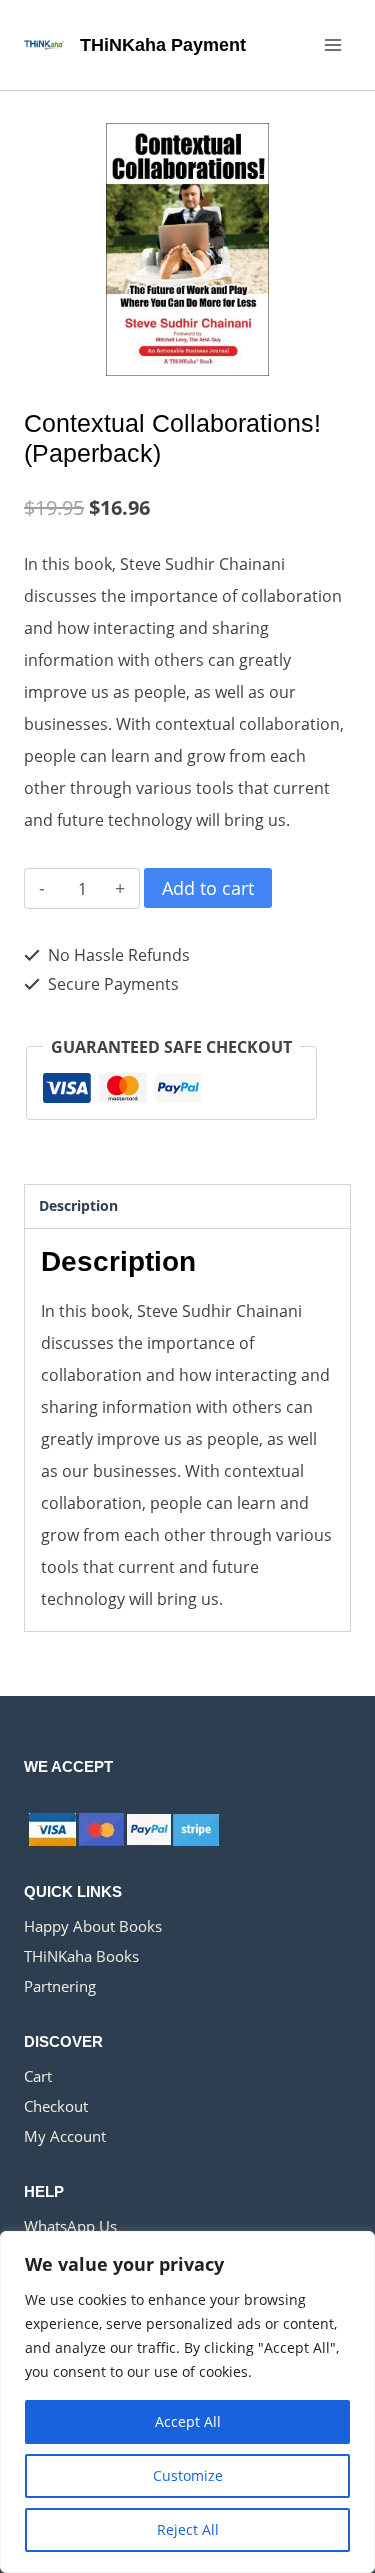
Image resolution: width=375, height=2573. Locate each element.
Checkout (56, 2106)
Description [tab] (78, 1205)
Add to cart (208, 888)
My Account (65, 2136)
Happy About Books (93, 1926)
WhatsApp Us (70, 2226)
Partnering (60, 1986)
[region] (187, 2402)
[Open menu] (332, 44)
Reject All (188, 2529)
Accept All (188, 2421)
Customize (188, 2475)
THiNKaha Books (81, 1956)
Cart (38, 2076)
